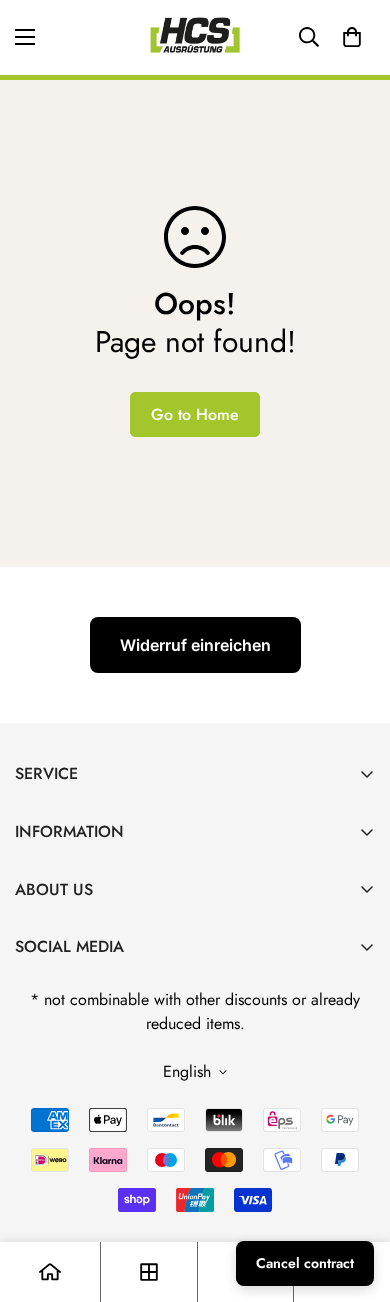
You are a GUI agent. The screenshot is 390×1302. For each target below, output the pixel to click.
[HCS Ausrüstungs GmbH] (195, 37)
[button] (352, 37)
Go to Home (195, 414)
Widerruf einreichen (195, 645)
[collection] (149, 1272)
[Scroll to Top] (354, 1196)
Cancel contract (305, 1263)
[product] (50, 1272)
